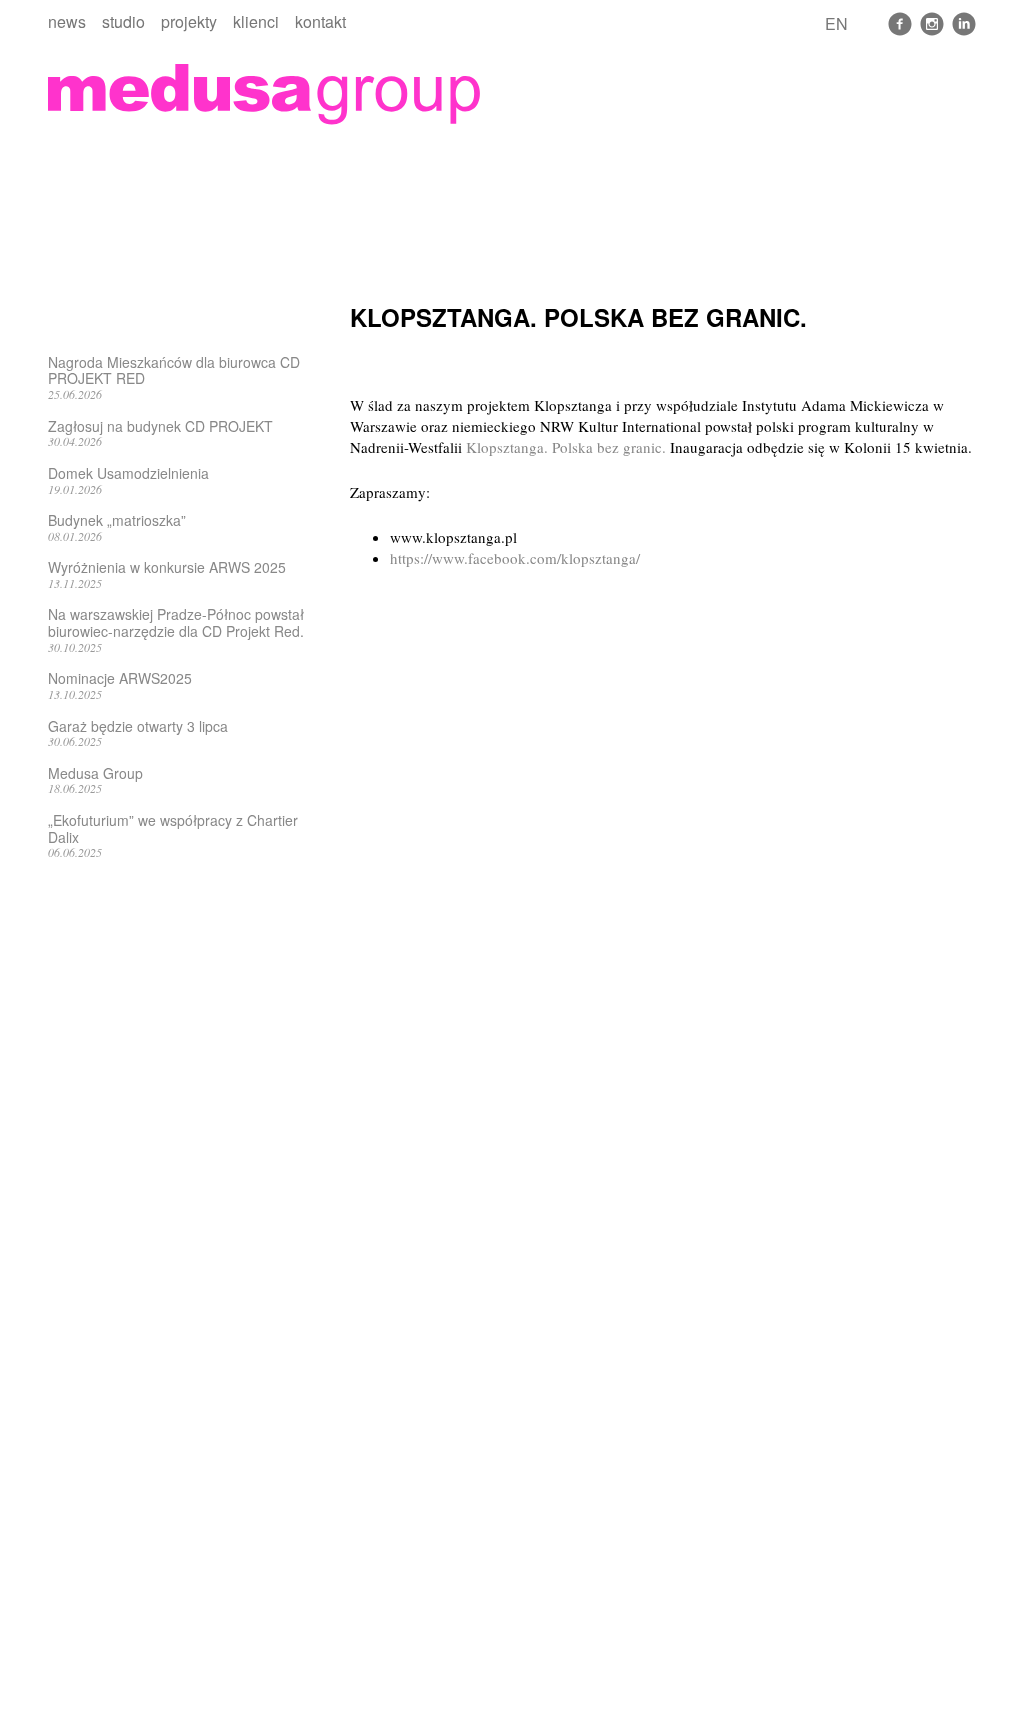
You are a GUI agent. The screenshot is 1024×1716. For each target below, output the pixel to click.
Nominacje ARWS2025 (120, 678)
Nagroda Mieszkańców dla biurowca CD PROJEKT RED (174, 370)
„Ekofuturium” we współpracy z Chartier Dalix (173, 828)
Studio (123, 21)
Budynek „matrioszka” (117, 520)
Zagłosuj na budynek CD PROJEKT (160, 426)
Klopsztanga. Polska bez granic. (566, 447)
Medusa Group (95, 773)
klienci (256, 21)
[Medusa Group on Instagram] (932, 24)
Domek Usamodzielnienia (128, 473)
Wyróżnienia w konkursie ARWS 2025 (167, 567)
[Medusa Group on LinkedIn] (964, 24)
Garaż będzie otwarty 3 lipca (138, 726)
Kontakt (320, 21)
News (67, 21)
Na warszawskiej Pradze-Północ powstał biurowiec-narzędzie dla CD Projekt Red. (176, 622)
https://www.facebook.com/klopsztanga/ (515, 558)
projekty (189, 21)
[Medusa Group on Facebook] (900, 24)
